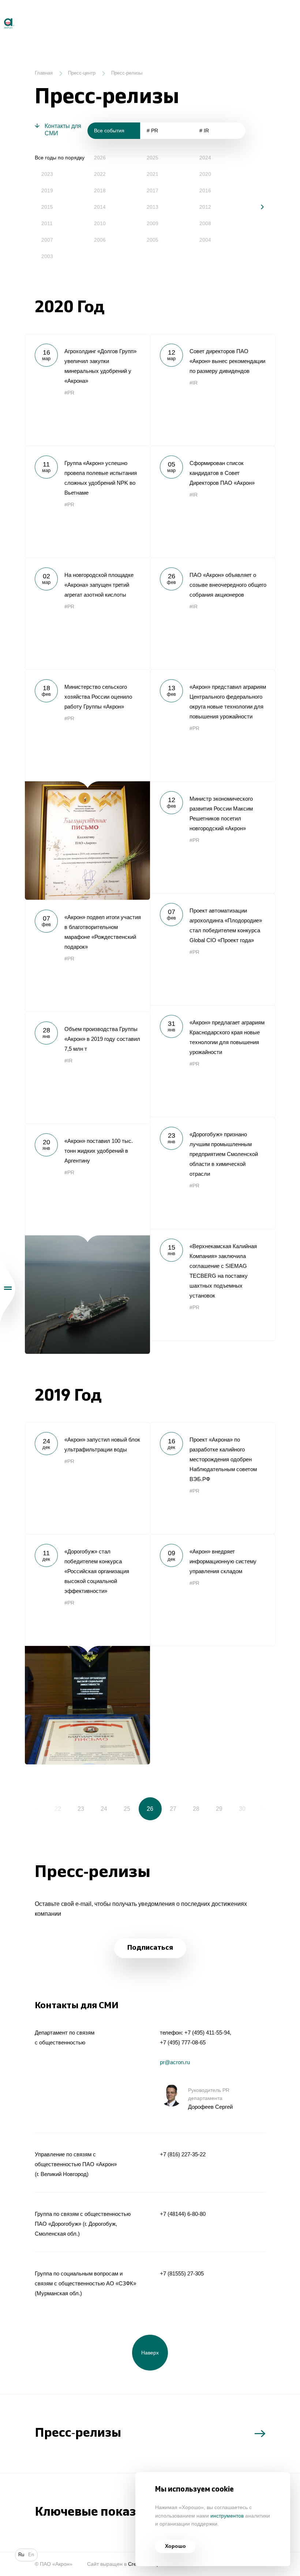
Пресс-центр (82, 73)
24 (104, 1809)
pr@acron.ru (175, 2062)
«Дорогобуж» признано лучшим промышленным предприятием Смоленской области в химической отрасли (213, 1173)
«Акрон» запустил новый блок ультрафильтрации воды (87, 1478)
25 (127, 1809)
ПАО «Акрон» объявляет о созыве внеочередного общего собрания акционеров (213, 613)
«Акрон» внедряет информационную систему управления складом (213, 1590)
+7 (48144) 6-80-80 (183, 2214)
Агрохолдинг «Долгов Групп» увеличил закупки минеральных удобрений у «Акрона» (87, 390)
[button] (257, 207)
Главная (44, 73)
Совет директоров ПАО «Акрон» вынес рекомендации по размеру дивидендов (213, 390)
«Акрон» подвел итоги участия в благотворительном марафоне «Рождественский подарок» (87, 956)
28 (196, 1809)
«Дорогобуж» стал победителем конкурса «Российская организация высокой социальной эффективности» (87, 1649)
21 (35, 1809)
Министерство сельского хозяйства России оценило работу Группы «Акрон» (87, 785)
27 (173, 1809)
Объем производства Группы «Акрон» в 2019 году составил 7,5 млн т (87, 1068)
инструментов (227, 2516)
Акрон (1, 15)
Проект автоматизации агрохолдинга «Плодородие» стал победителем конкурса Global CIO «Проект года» (213, 949)
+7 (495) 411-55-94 (207, 2033)
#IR (194, 383)
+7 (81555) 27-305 (182, 2273)
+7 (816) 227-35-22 (183, 2154)
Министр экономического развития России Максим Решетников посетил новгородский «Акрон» (213, 837)
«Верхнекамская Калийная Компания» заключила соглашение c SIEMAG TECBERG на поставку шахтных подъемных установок (213, 1285)
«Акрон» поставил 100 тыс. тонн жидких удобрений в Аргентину (87, 1239)
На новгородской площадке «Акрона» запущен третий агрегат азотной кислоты (87, 613)
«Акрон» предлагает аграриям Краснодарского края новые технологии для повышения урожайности (213, 1061)
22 (58, 1809)
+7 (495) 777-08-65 (183, 2042)
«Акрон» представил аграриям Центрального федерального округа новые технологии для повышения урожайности (213, 725)
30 (242, 1809)
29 (219, 1809)
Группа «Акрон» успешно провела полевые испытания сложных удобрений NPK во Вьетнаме (87, 502)
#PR (69, 393)
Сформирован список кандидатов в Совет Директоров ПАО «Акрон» (213, 502)
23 (81, 1809)
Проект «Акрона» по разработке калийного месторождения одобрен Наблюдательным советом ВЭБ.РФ (213, 1478)
